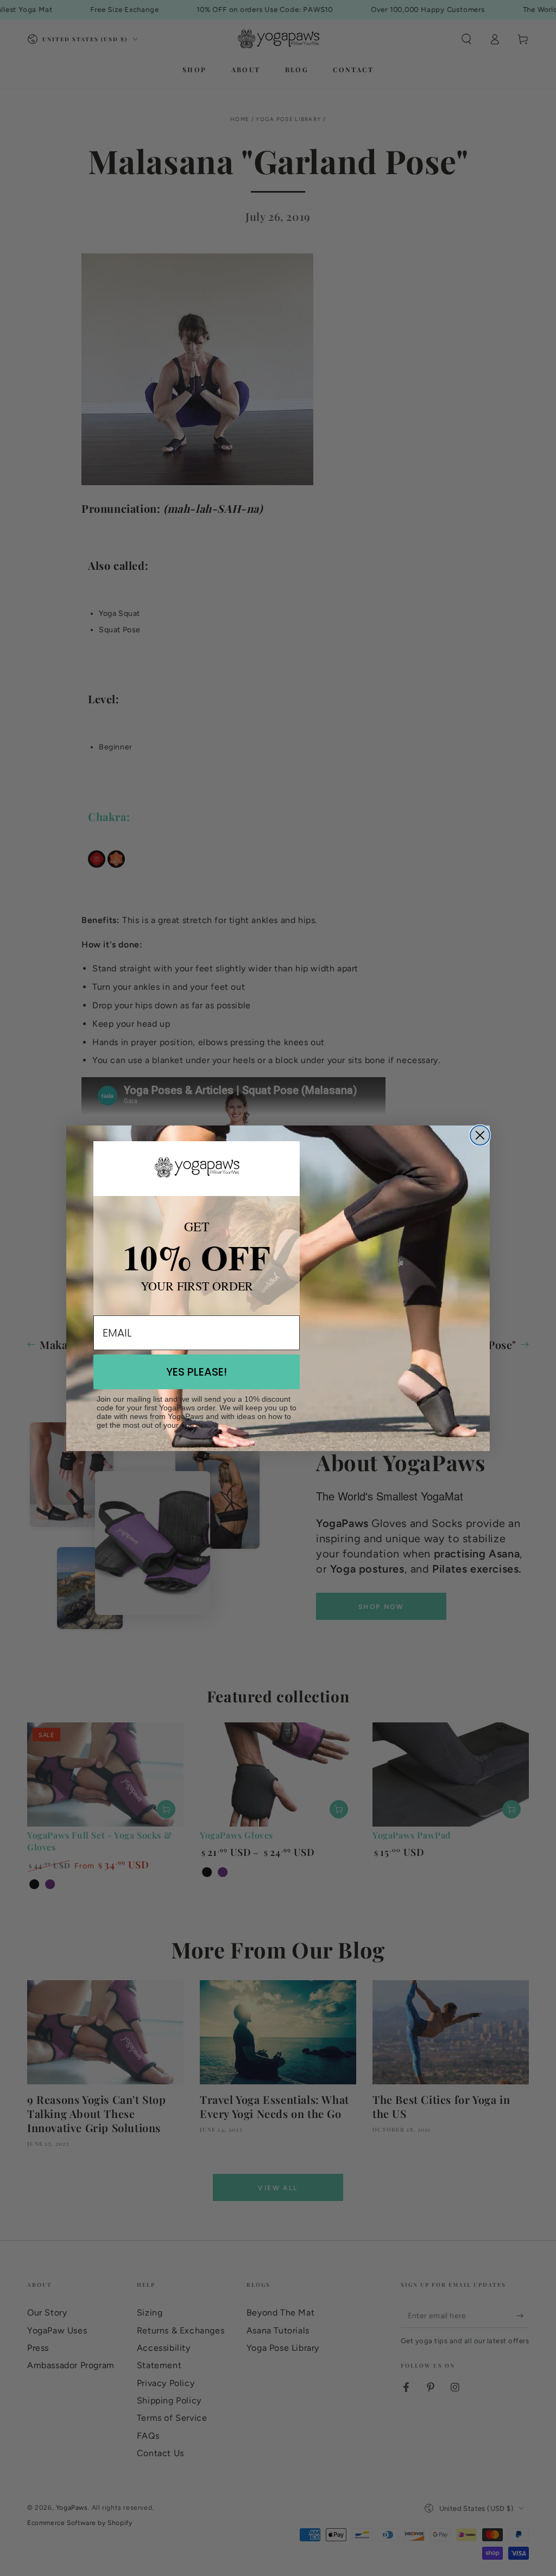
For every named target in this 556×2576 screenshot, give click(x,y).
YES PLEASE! (197, 1372)
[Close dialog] (480, 1135)
